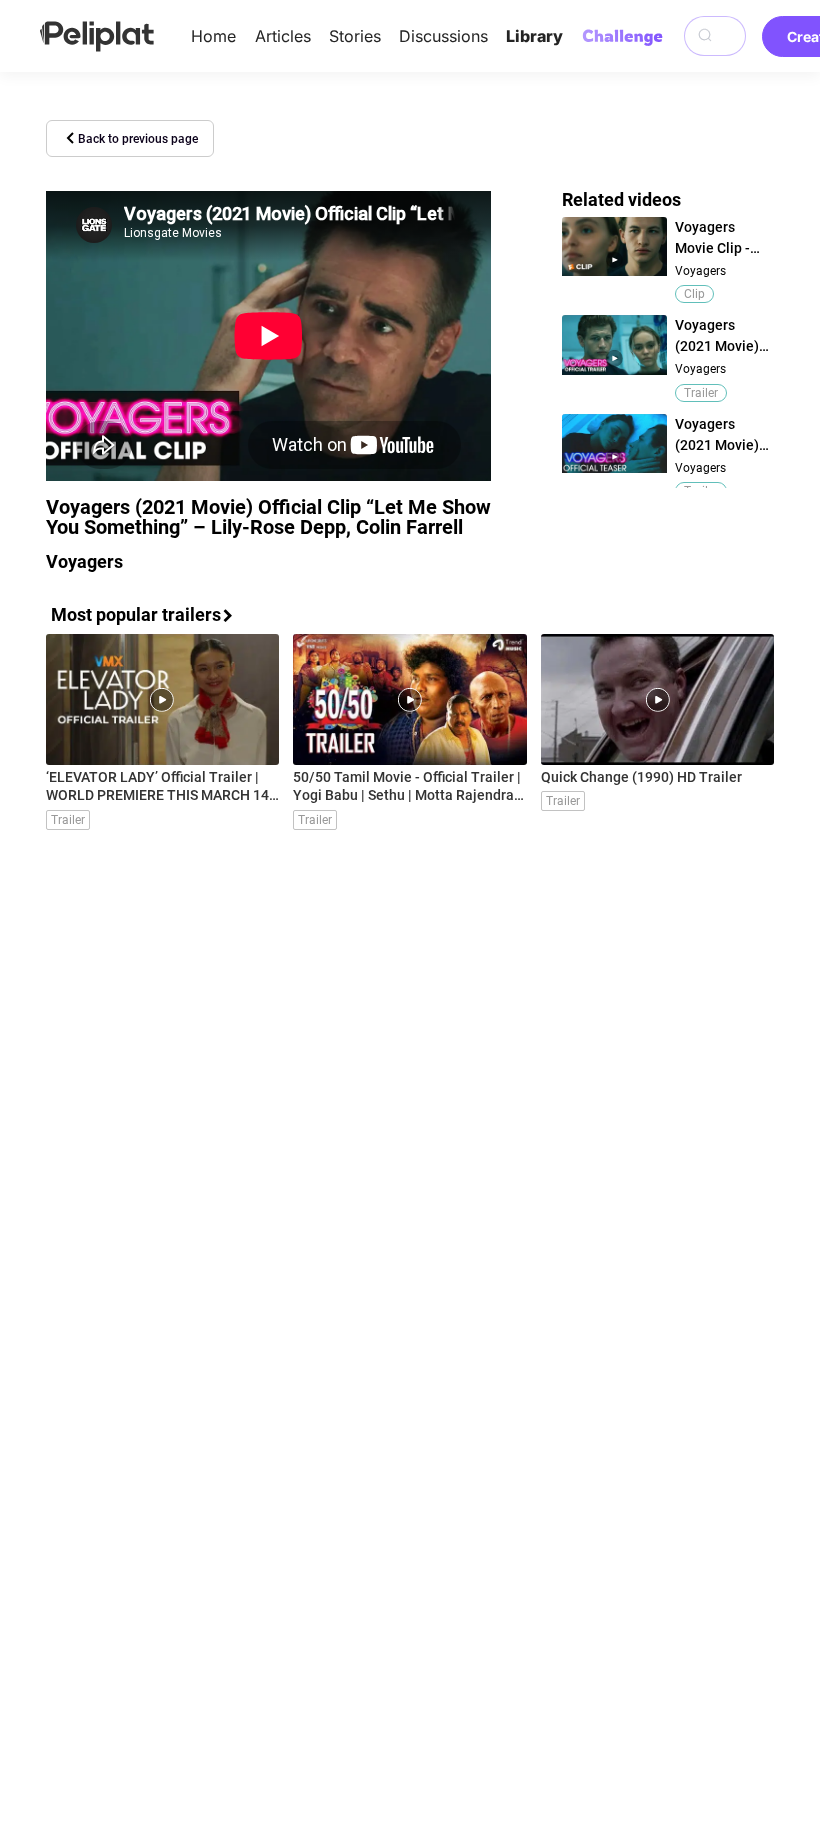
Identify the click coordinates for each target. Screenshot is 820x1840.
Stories (355, 36)
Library (534, 36)
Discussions (443, 36)
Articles (283, 36)
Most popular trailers (136, 614)
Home (213, 36)
